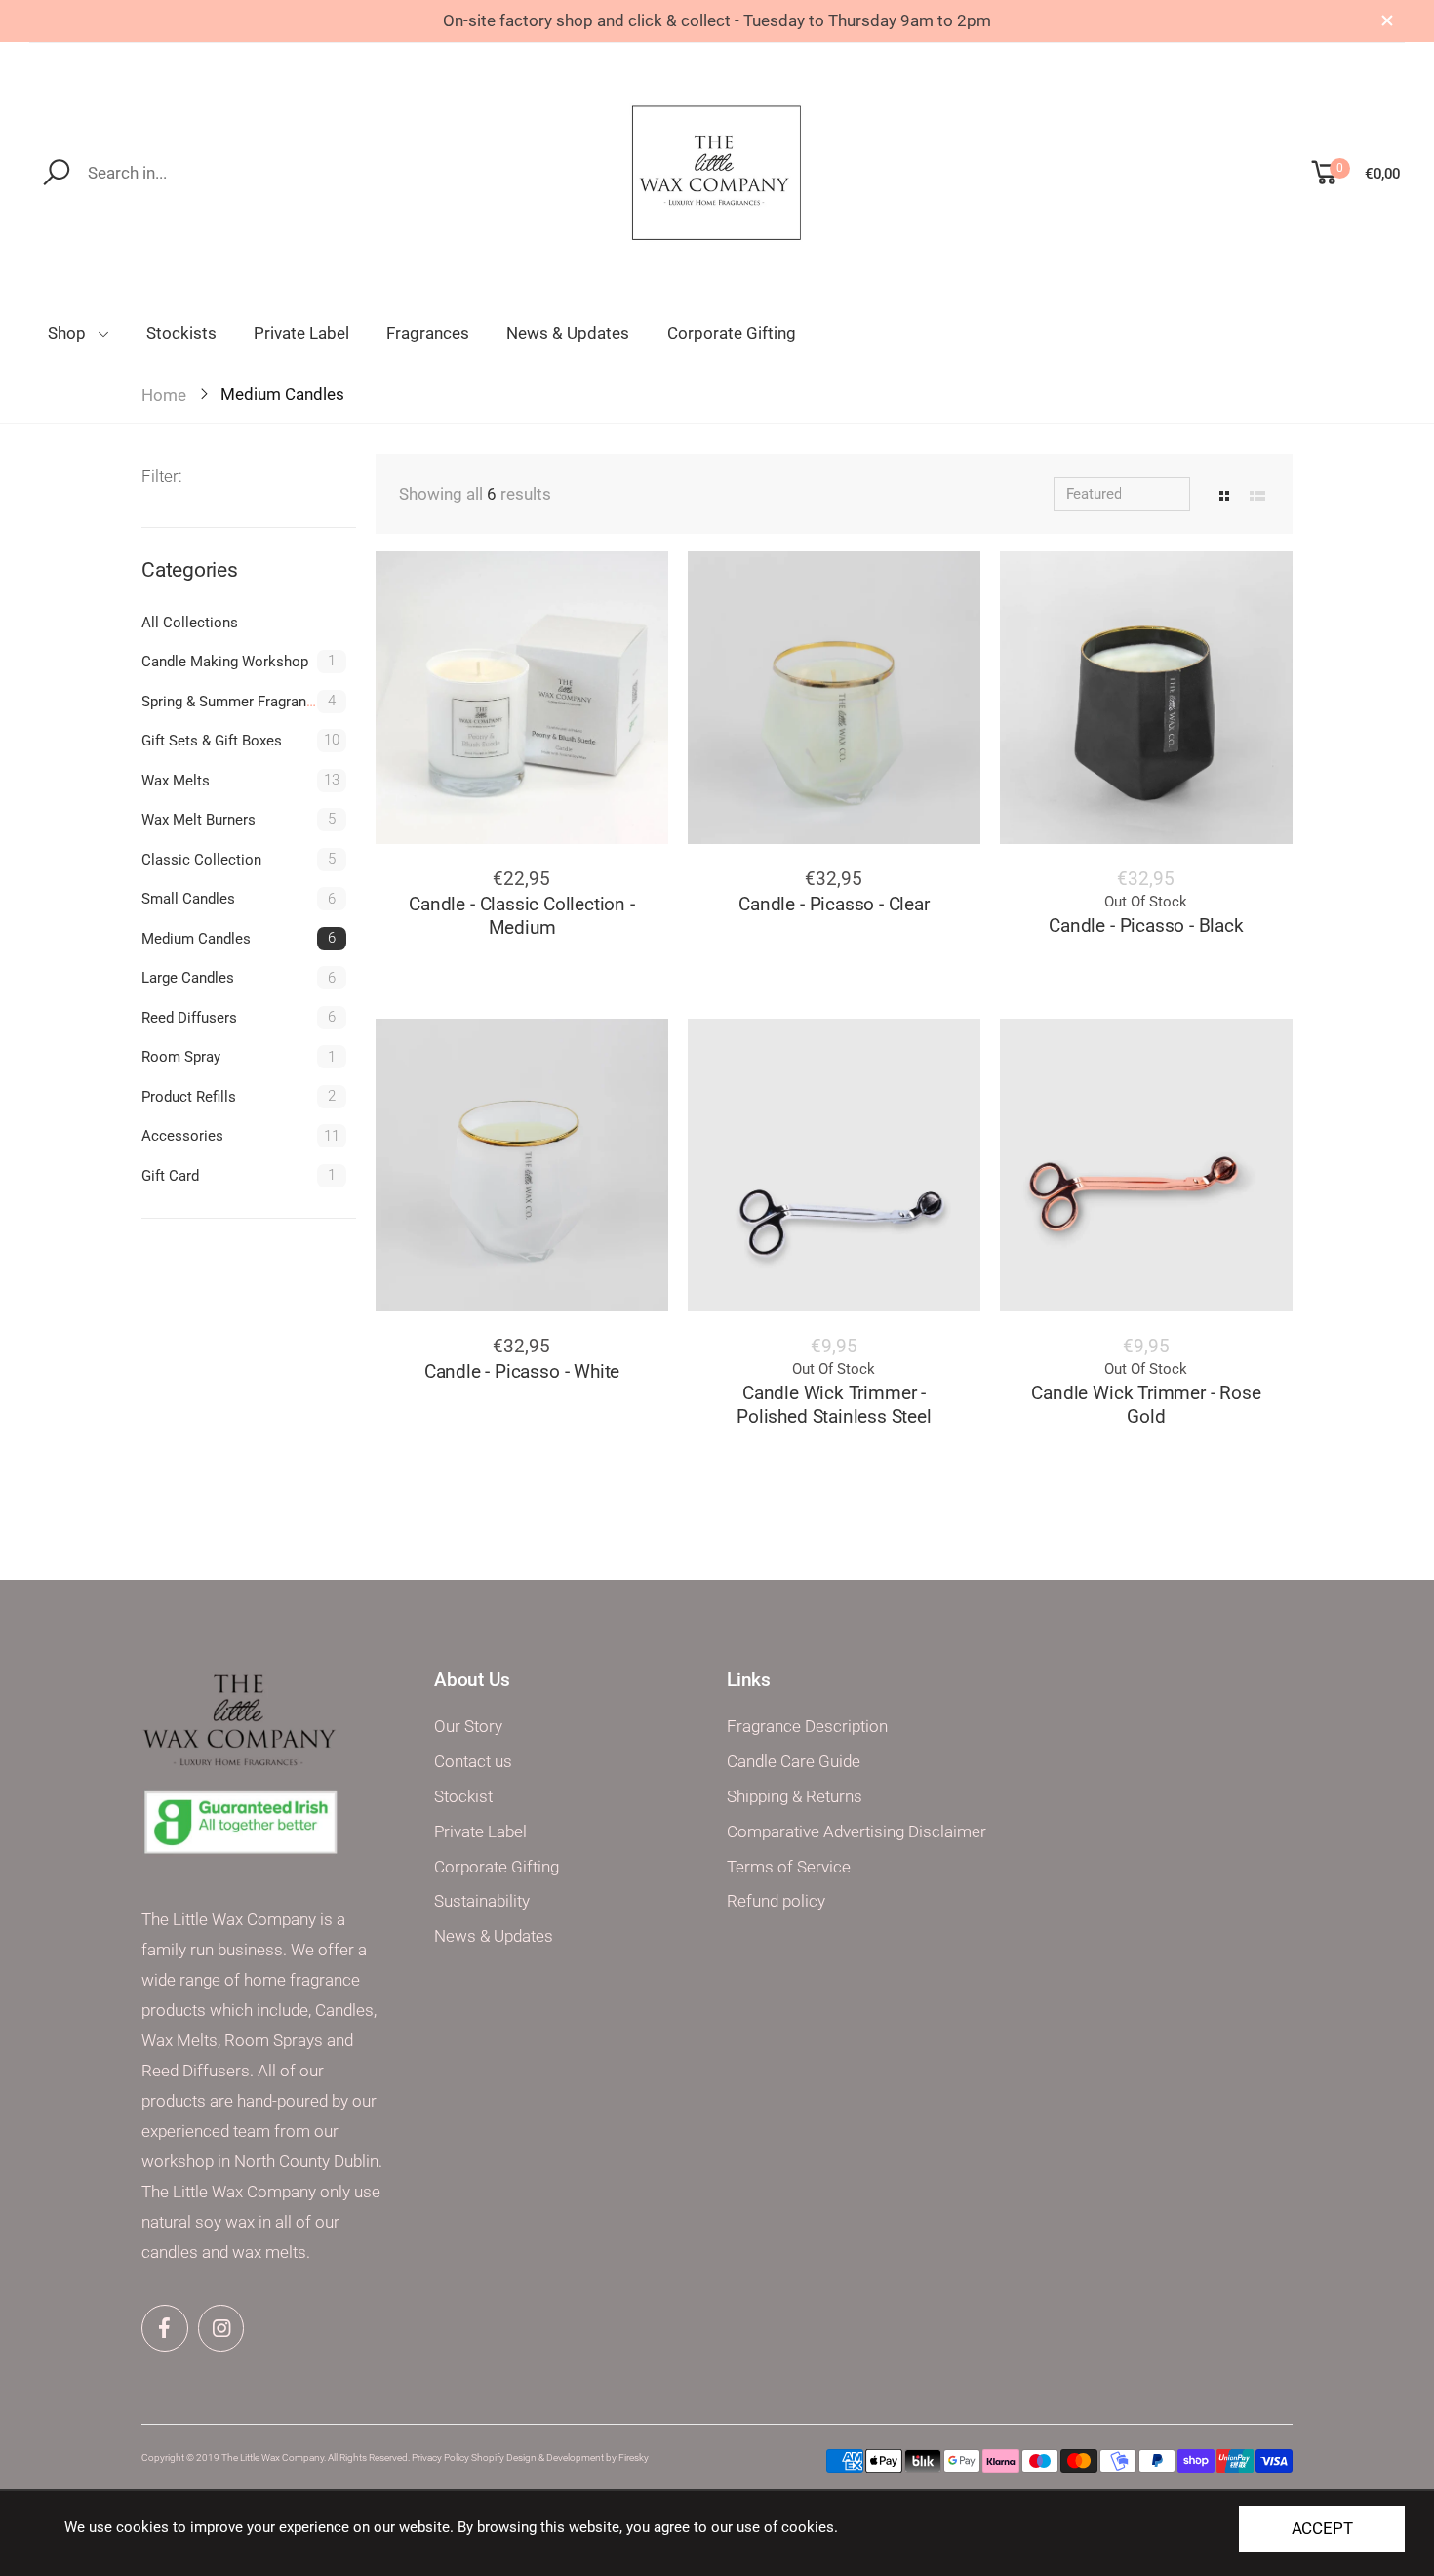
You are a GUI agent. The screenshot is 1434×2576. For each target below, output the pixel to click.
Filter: (162, 477)
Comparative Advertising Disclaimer (856, 1832)
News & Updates (494, 1936)
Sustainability (482, 1901)
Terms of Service (789, 1867)
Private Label (480, 1832)
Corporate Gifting (497, 1867)
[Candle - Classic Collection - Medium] (522, 698)
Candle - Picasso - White (522, 1371)
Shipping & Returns (795, 1797)
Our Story (468, 1727)
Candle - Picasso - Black (1146, 926)
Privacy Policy (440, 2457)
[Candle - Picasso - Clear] (834, 698)
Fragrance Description (807, 1727)
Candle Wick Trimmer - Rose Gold (1146, 1405)
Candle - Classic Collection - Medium (521, 916)
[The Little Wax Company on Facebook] (165, 2328)
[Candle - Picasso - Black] (1146, 698)
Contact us (473, 1762)
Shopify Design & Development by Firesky (560, 2457)
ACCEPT (1322, 2529)
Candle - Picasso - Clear (834, 904)
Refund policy (776, 1901)
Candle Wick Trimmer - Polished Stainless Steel (834, 1405)
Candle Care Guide (794, 1762)
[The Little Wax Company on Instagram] (221, 2328)
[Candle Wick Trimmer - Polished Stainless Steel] (834, 1165)
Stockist (463, 1797)
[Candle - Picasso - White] (522, 1165)
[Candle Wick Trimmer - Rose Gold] (1146, 1165)
